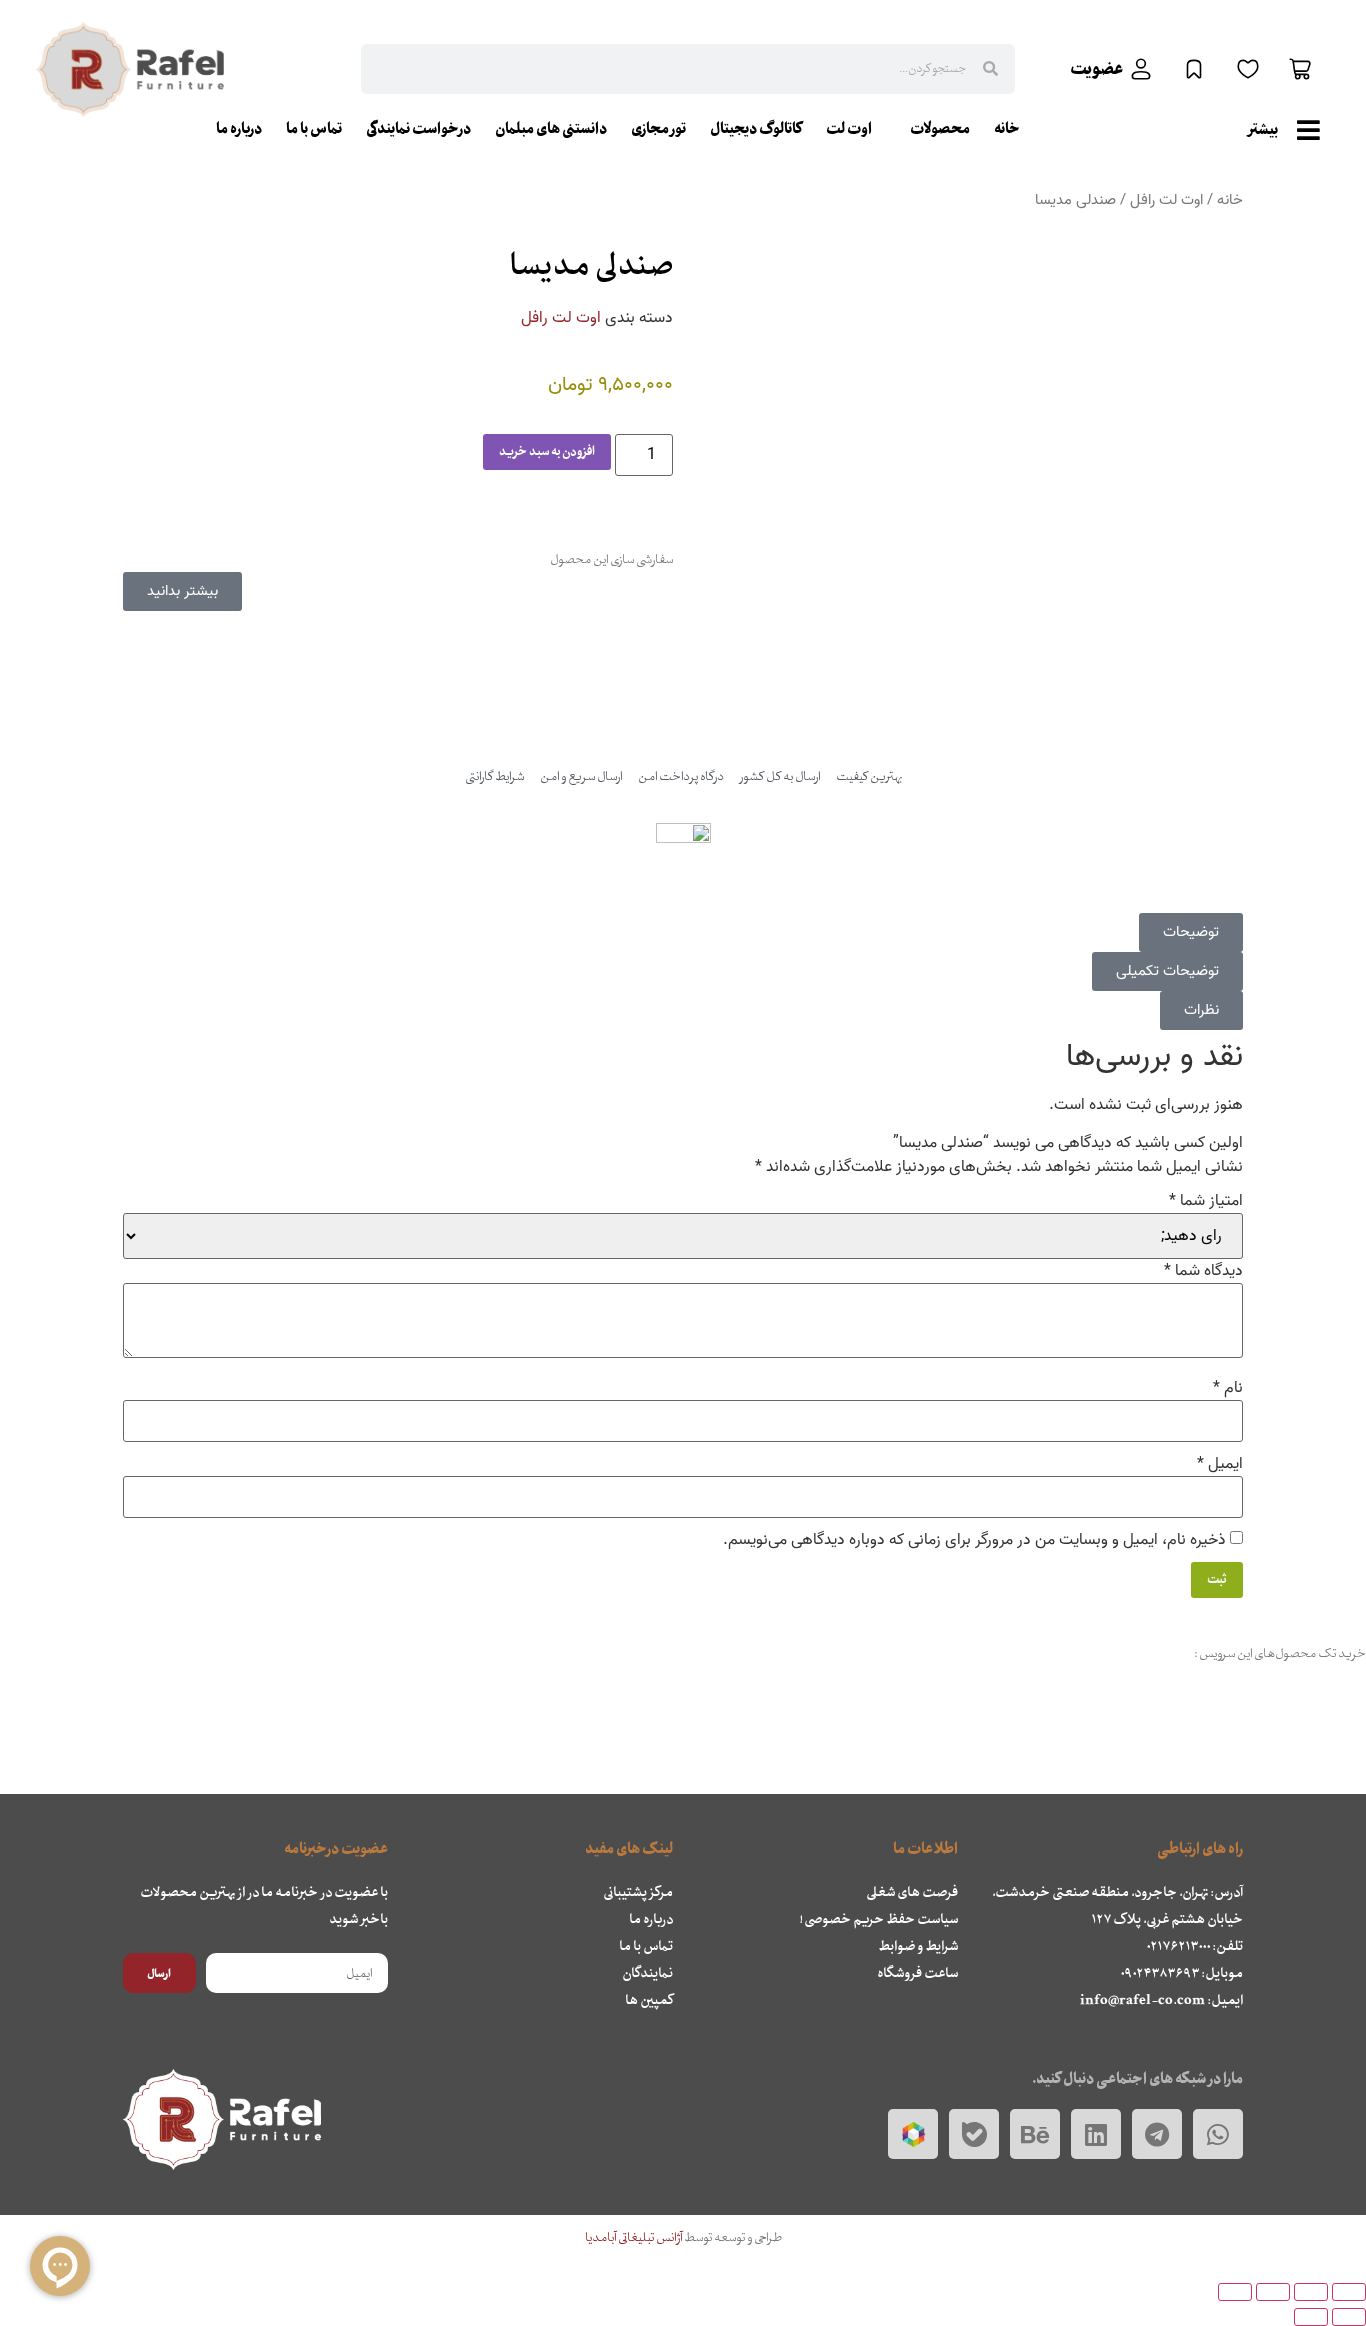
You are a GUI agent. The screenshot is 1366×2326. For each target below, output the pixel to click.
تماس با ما (314, 129)
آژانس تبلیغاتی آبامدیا (634, 2238)
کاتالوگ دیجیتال (756, 129)
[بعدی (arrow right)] (1311, 2317)
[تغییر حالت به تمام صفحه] (1311, 2292)
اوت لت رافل (1166, 200)
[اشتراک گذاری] (1273, 2292)
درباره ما (239, 129)
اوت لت (849, 129)
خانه (1007, 129)
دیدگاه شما (1203, 1271)
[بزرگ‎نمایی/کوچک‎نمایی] (1349, 2292)
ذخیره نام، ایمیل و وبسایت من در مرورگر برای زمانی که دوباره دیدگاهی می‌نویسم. (974, 1540)
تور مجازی (658, 129)
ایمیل (1220, 1464)
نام (1228, 1388)
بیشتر (1263, 130)
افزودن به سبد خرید (547, 452)
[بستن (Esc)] (1235, 2292)
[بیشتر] (1308, 130)
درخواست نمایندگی (418, 129)
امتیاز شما (1206, 1201)
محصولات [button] (940, 129)
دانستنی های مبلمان (551, 129)
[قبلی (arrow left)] (1349, 2317)
